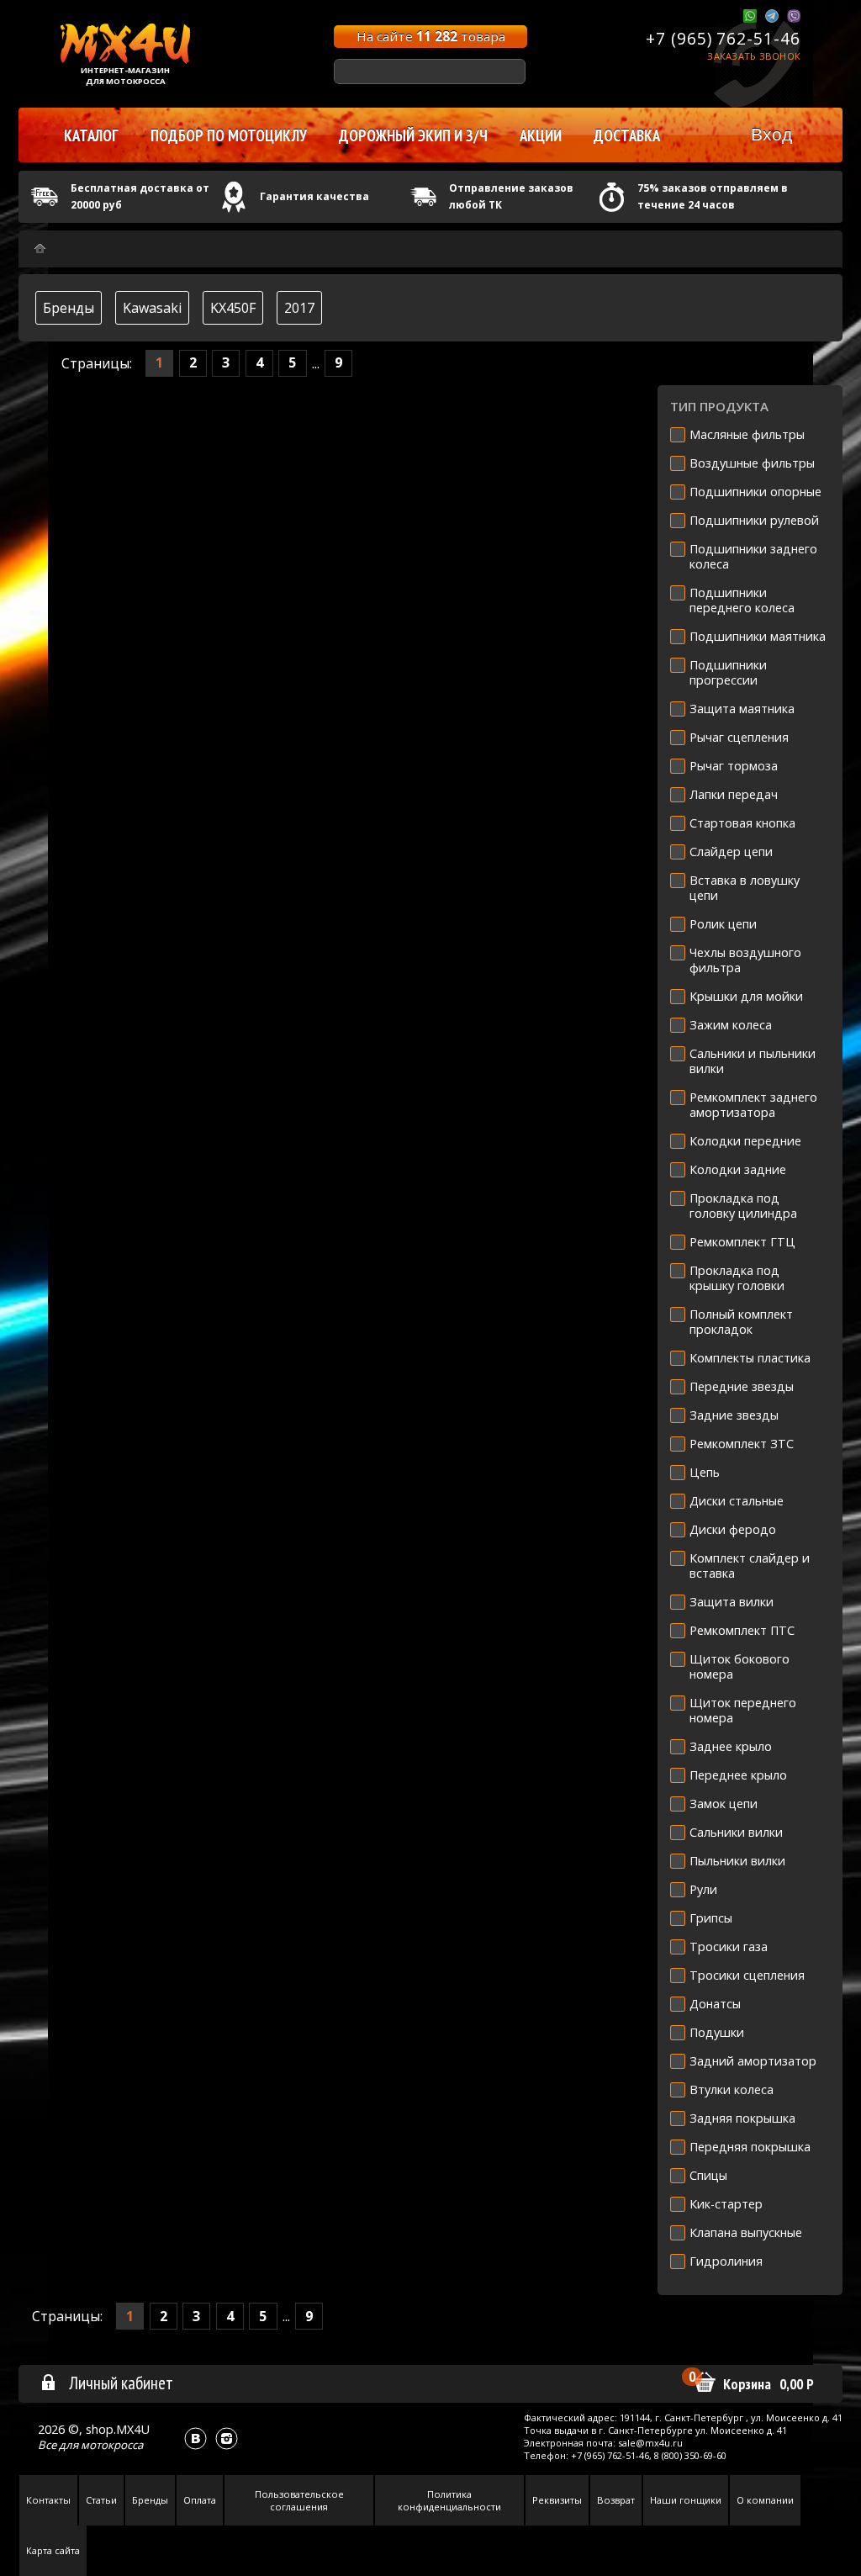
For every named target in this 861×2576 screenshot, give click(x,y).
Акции (541, 135)
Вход (771, 134)
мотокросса (112, 2445)
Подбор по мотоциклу (229, 135)
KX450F (233, 308)
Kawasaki (152, 308)
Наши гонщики (686, 2500)
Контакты (48, 2500)
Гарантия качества (314, 196)
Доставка (627, 135)
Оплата (200, 2500)
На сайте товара (431, 36)
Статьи (101, 2500)
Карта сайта (53, 2550)
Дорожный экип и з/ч (413, 135)
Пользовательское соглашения (299, 2500)
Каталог (91, 135)
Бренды (69, 308)
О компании (765, 2500)
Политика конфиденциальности (449, 2500)
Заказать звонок (754, 56)
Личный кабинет (121, 2383)
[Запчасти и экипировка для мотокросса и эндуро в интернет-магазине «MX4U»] (40, 249)
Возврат (616, 2500)
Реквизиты (557, 2500)
